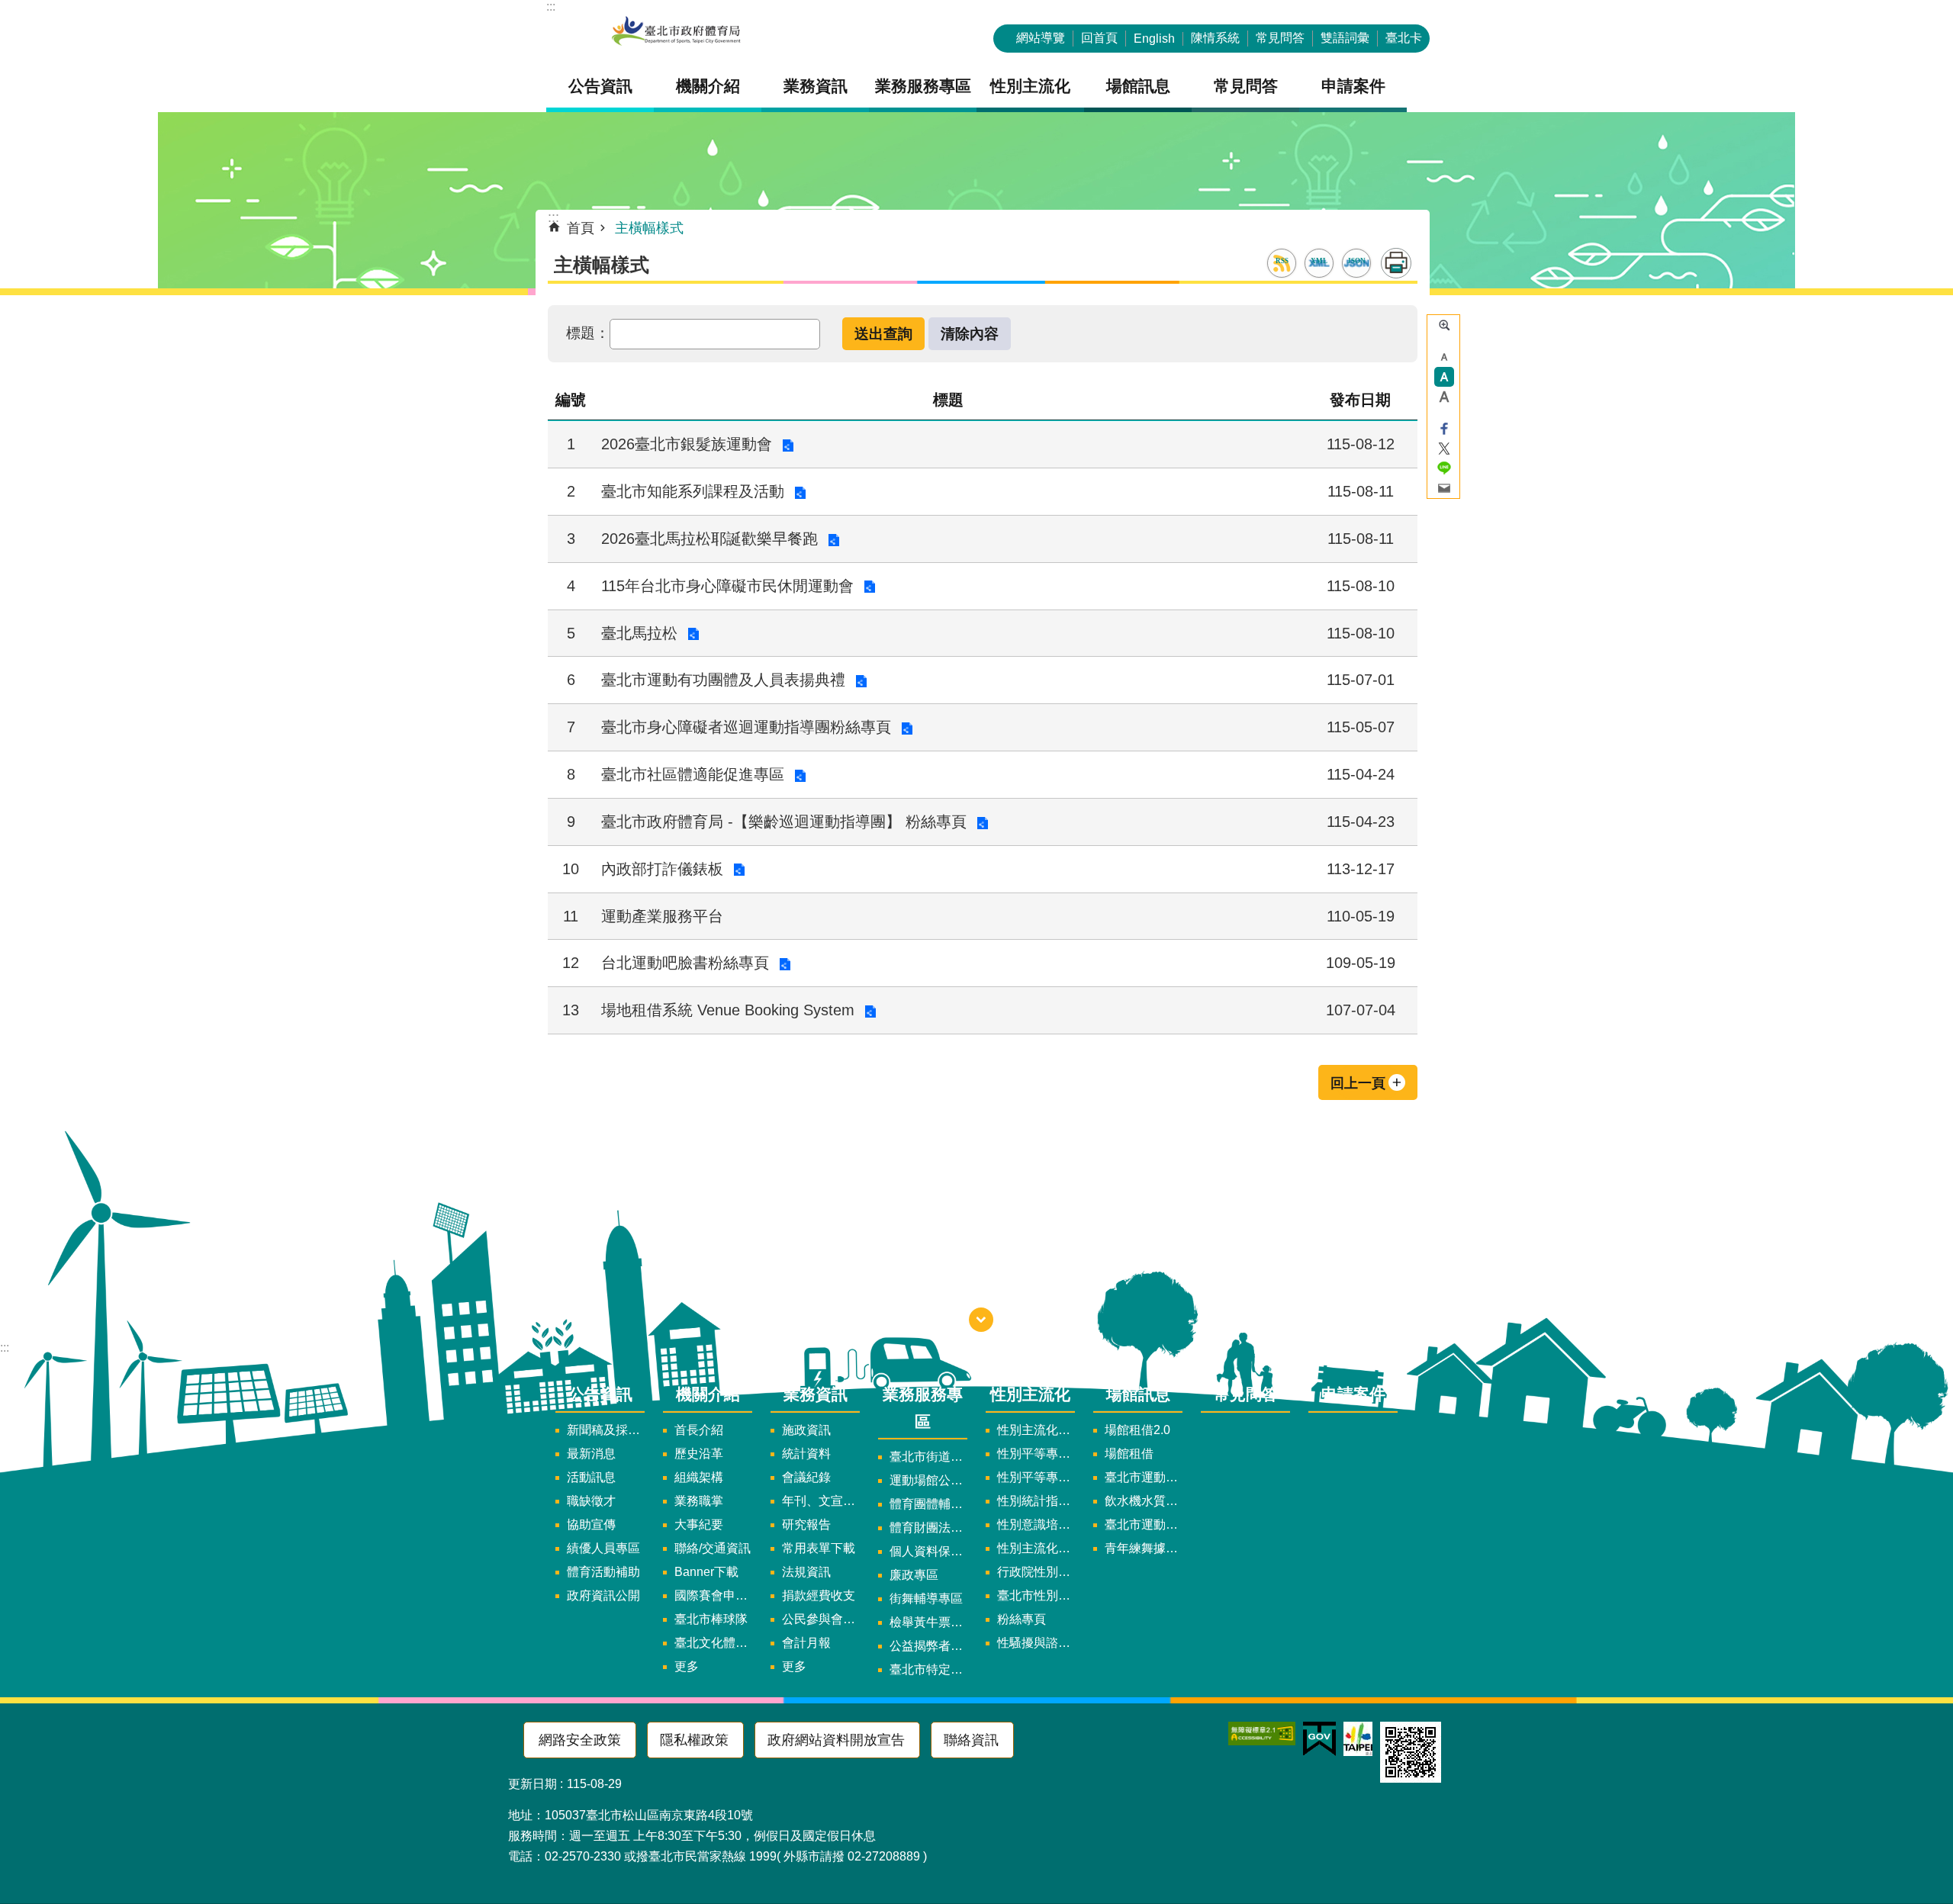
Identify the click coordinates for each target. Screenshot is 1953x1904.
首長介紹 (699, 1430)
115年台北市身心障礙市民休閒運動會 (727, 586)
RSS (1282, 261)
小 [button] (1444, 357)
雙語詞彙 (1345, 38)
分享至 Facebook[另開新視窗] (1444, 429)
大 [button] (1444, 397)
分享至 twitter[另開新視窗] (1444, 449)
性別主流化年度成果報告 (1036, 1548)
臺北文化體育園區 (713, 1643)
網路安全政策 (580, 1740)
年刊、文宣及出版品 (821, 1501)
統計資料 (806, 1454)
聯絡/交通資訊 (713, 1548)
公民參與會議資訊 (821, 1619)
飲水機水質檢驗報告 (1144, 1501)
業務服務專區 (923, 1407)
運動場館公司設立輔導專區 (928, 1480)
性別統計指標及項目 (1036, 1501)
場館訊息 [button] (1138, 86)
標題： (588, 333)
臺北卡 (1404, 38)
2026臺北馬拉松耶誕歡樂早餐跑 (709, 539)
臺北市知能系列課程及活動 (693, 491)
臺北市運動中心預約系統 (1144, 1524)
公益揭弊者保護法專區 (928, 1646)
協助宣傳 (591, 1524)
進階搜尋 (1444, 325)
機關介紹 (708, 1394)
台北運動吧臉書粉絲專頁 (685, 963)
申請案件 (1353, 86)
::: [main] (553, 217)
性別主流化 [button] (1030, 86)
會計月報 (806, 1643)
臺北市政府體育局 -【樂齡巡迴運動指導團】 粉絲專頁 (784, 822)
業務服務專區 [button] (923, 86)
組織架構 (699, 1477)
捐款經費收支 (819, 1595)
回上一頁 (1358, 1083)
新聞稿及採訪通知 (606, 1430)
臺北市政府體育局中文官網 (676, 32)
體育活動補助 (603, 1572)
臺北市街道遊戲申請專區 (928, 1457)
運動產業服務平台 (662, 916)
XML (1319, 261)
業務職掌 (699, 1501)
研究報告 (806, 1524)
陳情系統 (1215, 38)
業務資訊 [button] (816, 86)
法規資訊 (806, 1572)
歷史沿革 (699, 1454)
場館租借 (1129, 1454)
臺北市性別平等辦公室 (1036, 1595)
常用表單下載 (819, 1548)
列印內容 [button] (1396, 263)
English (1154, 39)
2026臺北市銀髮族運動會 (687, 444)
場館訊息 (1138, 1394)
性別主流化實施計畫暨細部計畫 (1036, 1430)
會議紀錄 (806, 1477)
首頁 (581, 228)
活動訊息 (591, 1477)
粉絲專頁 (1022, 1619)
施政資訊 (806, 1430)
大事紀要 (699, 1524)
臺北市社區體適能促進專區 (693, 774)
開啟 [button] (981, 1320)
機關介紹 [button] (708, 86)
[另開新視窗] (1262, 1734)
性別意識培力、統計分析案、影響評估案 (1036, 1524)
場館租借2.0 (1137, 1430)
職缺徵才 (591, 1501)
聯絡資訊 (971, 1740)
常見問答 (1280, 38)
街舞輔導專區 (926, 1598)
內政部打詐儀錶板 (662, 869)
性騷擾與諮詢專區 (1036, 1643)
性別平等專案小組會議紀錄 (1036, 1477)
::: (551, 6)
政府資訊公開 (603, 1595)
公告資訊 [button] (600, 86)
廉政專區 (914, 1575)
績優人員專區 (603, 1548)
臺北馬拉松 (639, 633)
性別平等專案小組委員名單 (1036, 1454)
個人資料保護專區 (928, 1551)
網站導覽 (1041, 38)
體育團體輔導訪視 (928, 1504)
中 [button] (1444, 377)
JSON (1356, 261)
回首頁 (1099, 38)
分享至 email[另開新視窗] (1444, 488)
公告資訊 (600, 1394)
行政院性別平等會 (1036, 1572)
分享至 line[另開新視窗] (1444, 468)
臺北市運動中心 (1144, 1477)
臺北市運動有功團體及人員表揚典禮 (723, 680)
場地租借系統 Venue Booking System (728, 1010)
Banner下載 (706, 1572)
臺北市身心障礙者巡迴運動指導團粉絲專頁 (746, 727)
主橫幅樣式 (649, 228)
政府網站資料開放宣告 (836, 1740)
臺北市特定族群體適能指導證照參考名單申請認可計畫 (928, 1669)
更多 (687, 1666)
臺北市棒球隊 (711, 1619)
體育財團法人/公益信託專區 (928, 1528)
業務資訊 (816, 1394)
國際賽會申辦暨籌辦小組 (713, 1595)
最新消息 (591, 1454)
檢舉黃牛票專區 (928, 1622)
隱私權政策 (694, 1740)
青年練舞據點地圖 (1144, 1548)
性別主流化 (1030, 1394)
